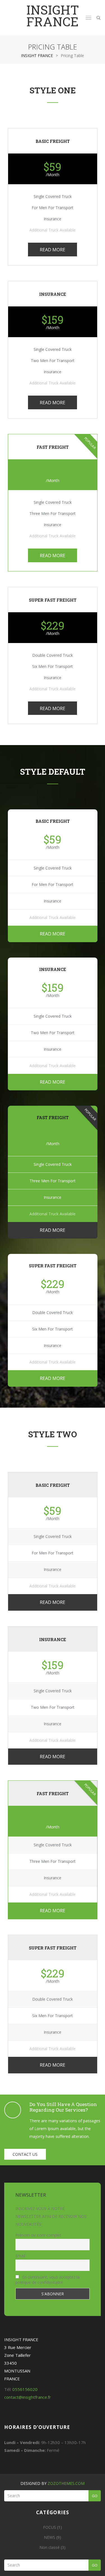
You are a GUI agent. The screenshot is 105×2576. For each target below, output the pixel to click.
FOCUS (50, 2527)
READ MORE (53, 250)
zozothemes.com (66, 2483)
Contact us (25, 2154)
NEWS (50, 2537)
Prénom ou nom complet (38, 2235)
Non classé (50, 2547)
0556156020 (25, 2389)
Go (95, 2496)
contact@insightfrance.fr (28, 2397)
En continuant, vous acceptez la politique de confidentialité (47, 2280)
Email (20, 2256)
